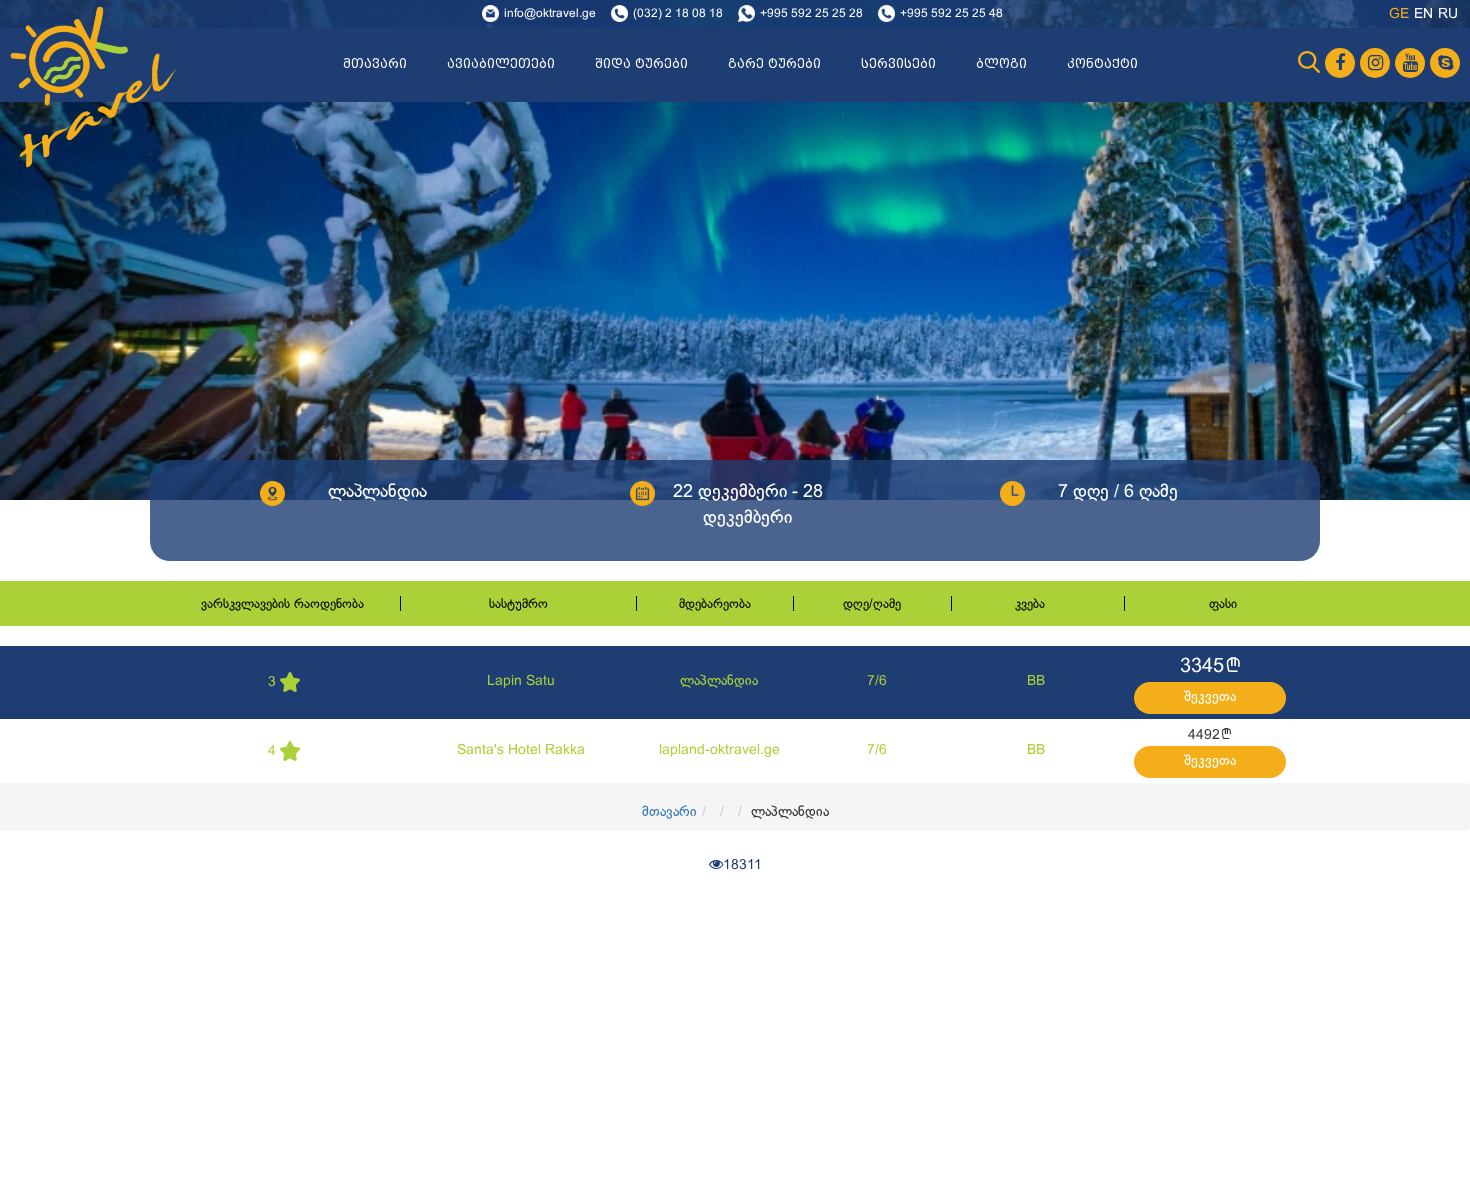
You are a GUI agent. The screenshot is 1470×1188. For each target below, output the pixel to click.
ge (1399, 14)
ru (1448, 14)
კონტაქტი (1102, 64)
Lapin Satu (521, 681)
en (1423, 14)
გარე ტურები (774, 64)
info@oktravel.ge (550, 14)
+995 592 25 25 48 (951, 14)
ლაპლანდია (719, 681)
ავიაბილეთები (501, 64)
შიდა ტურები (641, 64)
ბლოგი (1001, 64)
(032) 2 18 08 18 (678, 14)
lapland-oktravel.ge (719, 750)
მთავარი (375, 64)
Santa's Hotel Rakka (521, 750)
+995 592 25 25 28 (811, 14)
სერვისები (898, 64)
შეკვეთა (1210, 697)
